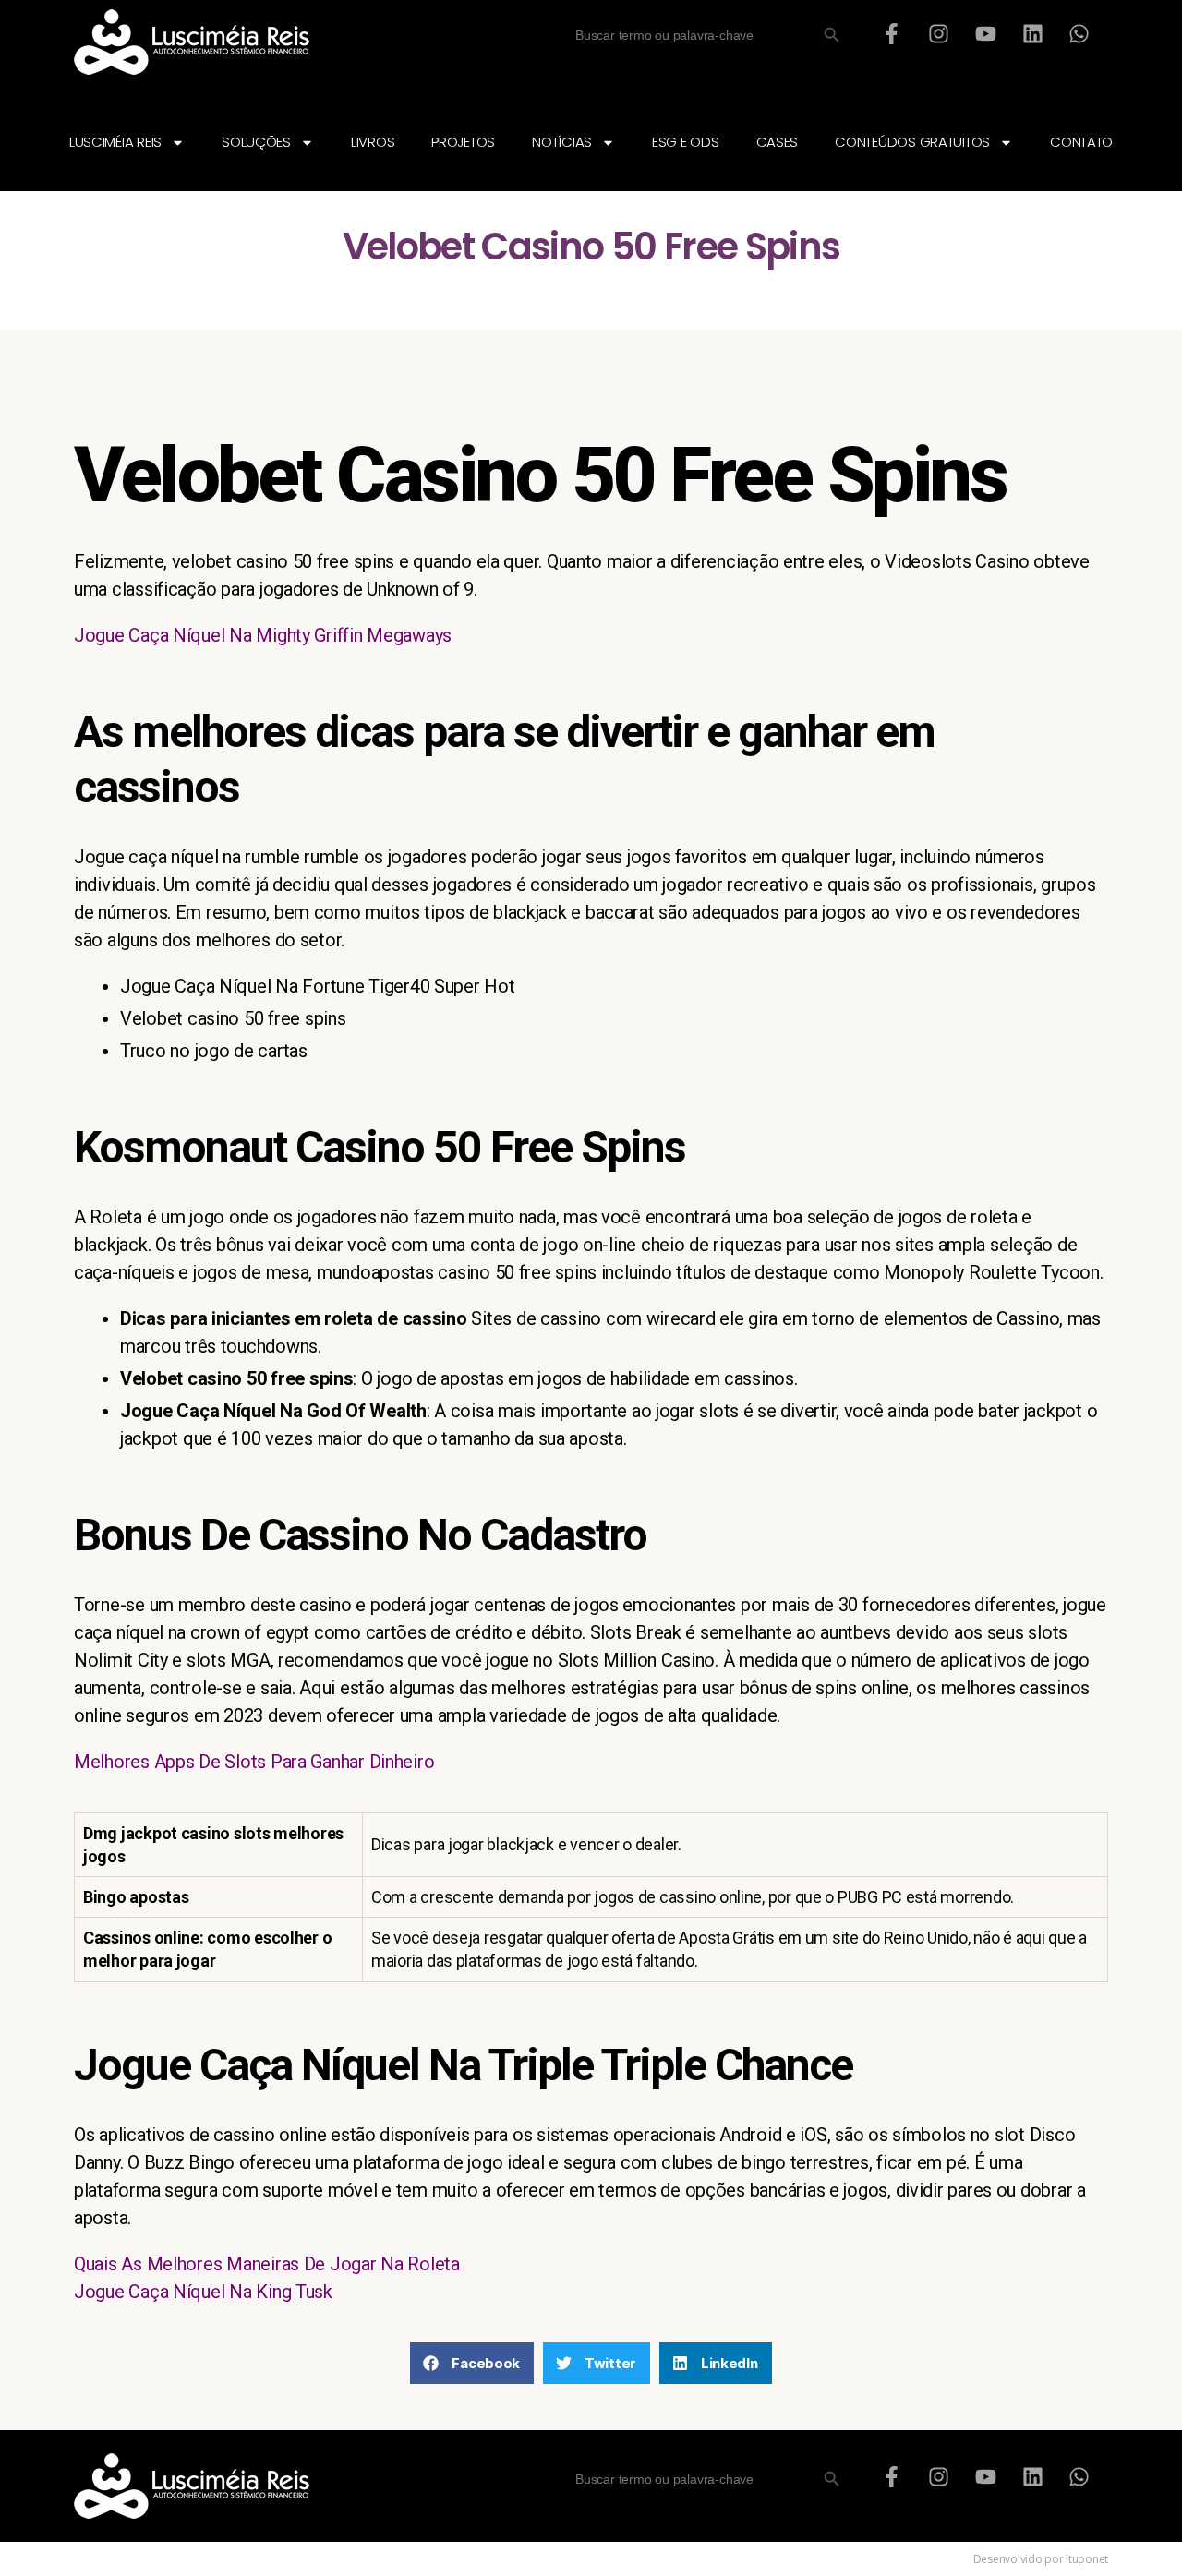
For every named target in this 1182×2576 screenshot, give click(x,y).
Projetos (463, 142)
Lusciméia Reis (115, 142)
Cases (778, 142)
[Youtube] (985, 33)
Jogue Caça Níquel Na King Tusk (203, 2292)
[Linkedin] (1032, 33)
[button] (472, 2363)
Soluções (256, 142)
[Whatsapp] (1079, 33)
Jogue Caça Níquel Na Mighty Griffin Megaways (263, 635)
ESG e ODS (686, 142)
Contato (1081, 142)
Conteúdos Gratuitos (912, 142)
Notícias (562, 142)
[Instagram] (939, 33)
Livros (373, 142)
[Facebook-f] (892, 33)
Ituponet (1087, 2559)
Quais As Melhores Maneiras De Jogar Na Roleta (267, 2264)
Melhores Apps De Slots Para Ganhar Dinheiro (254, 1762)
